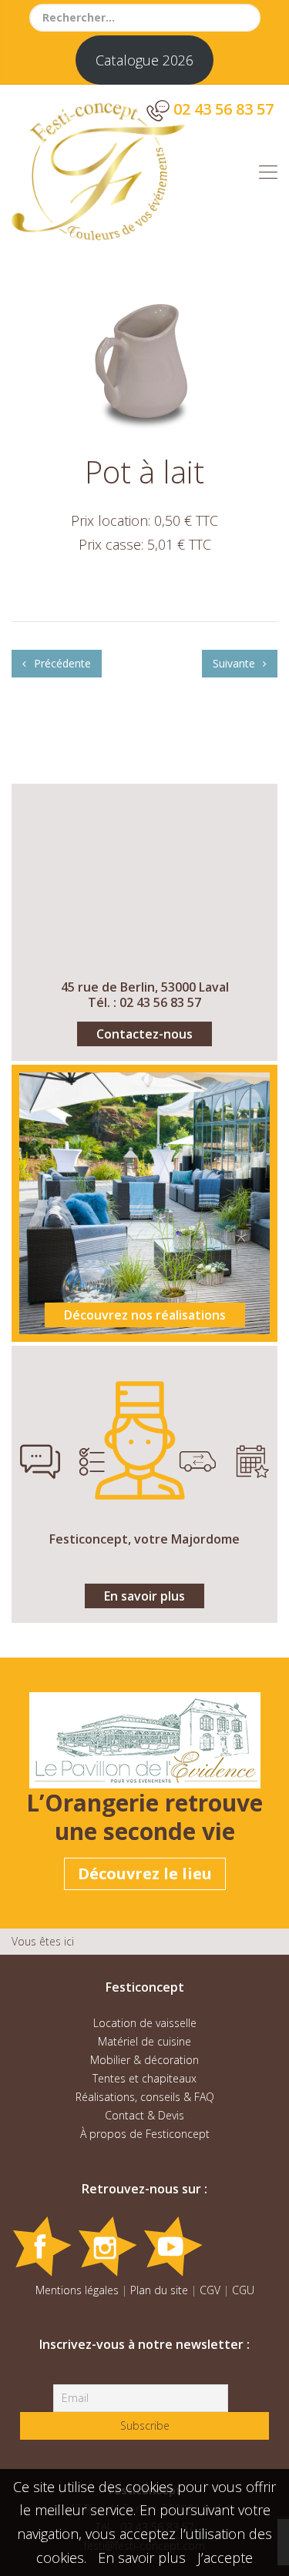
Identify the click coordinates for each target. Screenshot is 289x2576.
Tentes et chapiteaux (144, 2078)
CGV (210, 2290)
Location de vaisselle (145, 2023)
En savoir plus (144, 1596)
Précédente (61, 663)
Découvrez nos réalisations (145, 1315)
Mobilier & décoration (144, 2060)
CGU (243, 2290)
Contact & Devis (144, 2115)
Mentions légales (77, 2290)
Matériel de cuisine (144, 2041)
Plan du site (159, 2290)
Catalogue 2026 (144, 60)
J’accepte (225, 2558)
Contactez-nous (144, 1034)
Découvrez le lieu (145, 1873)
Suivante (235, 663)
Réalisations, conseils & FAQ (145, 2097)
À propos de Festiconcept (145, 2134)
